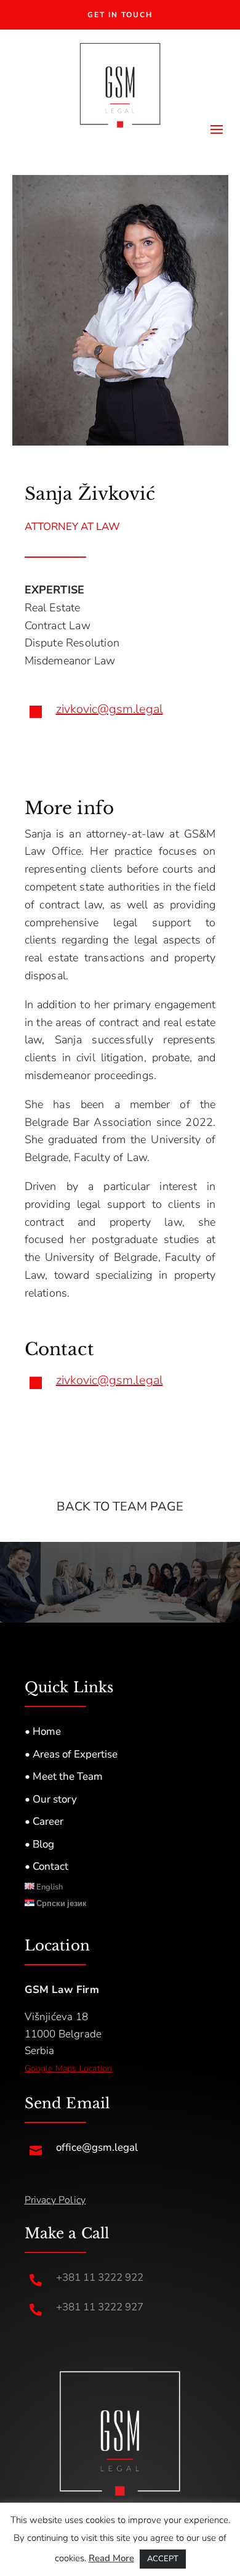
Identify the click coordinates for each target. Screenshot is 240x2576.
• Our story (51, 1799)
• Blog (39, 1844)
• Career (44, 1821)
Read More (111, 2558)
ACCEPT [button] (163, 2559)
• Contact (46, 1866)
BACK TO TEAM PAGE (120, 1506)
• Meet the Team (64, 1776)
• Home (43, 1731)
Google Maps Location (69, 2069)
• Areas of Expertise (71, 1754)
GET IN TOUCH (120, 15)
